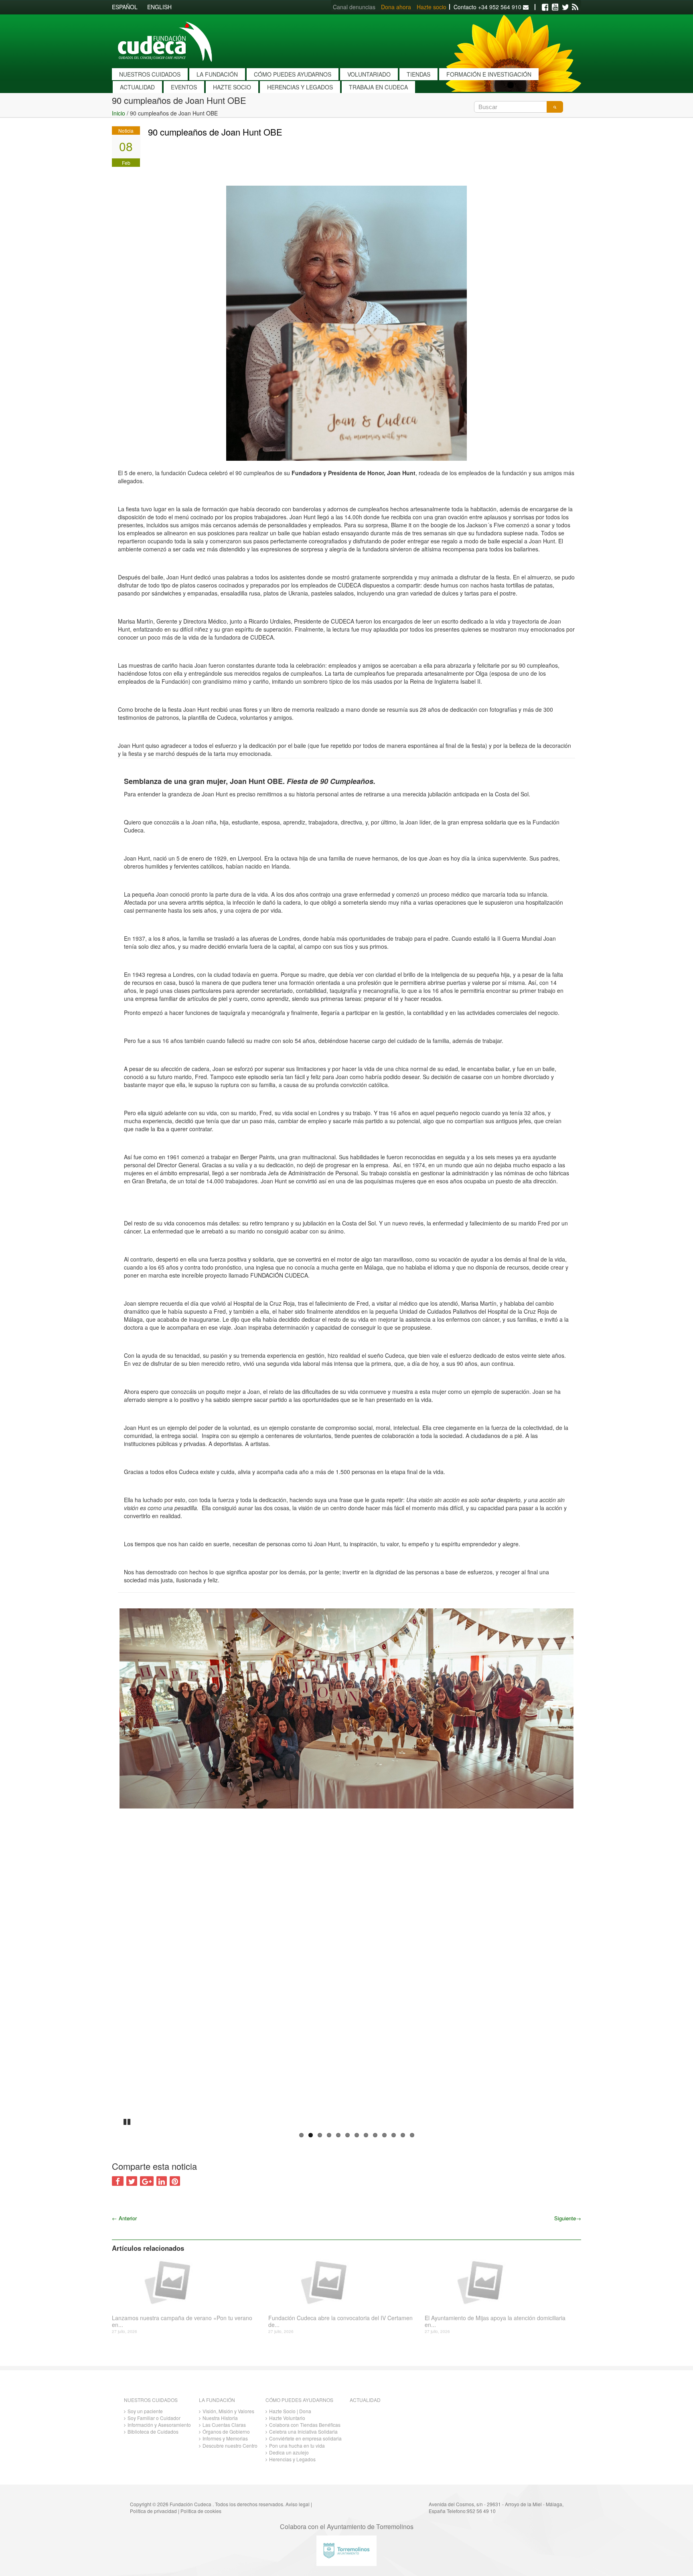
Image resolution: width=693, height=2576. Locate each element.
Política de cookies (201, 2511)
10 (384, 2135)
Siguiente (568, 2218)
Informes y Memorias (225, 2438)
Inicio (119, 113)
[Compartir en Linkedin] (162, 2181)
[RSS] (575, 7)
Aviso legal (298, 2504)
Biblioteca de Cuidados (153, 2431)
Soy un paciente (145, 2411)
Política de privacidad (153, 2511)
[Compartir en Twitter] (132, 2181)
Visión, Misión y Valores (228, 2411)
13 (412, 2135)
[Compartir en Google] (147, 2181)
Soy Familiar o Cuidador (154, 2418)
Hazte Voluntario (287, 2418)
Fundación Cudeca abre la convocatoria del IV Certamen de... (340, 2321)
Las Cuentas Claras (224, 2425)
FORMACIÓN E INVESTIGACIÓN (489, 74)
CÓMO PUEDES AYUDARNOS (293, 74)
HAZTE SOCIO (232, 87)
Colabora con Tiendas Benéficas (305, 2425)
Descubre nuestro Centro (230, 2445)
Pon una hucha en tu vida (297, 2445)
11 (394, 2135)
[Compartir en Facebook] (118, 2181)
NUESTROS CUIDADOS (150, 74)
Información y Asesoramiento (159, 2425)
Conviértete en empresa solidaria (305, 2438)
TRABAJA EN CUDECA (378, 87)
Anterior (124, 2218)
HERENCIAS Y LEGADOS (300, 87)
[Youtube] (555, 7)
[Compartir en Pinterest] (175, 2181)
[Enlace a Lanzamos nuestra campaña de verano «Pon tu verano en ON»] (187, 2282)
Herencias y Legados (292, 2459)
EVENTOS (184, 87)
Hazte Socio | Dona (290, 2411)
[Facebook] (545, 7)
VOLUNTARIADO (369, 74)
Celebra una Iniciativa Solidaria (303, 2431)
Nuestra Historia (220, 2418)
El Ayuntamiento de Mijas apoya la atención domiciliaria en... (495, 2321)
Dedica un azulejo (289, 2452)
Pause (128, 2121)
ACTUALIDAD (137, 87)
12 (403, 2135)
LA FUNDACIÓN (217, 74)
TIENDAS (418, 74)
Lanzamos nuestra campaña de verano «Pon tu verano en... (182, 2321)
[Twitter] (565, 7)
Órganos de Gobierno (226, 2431)
